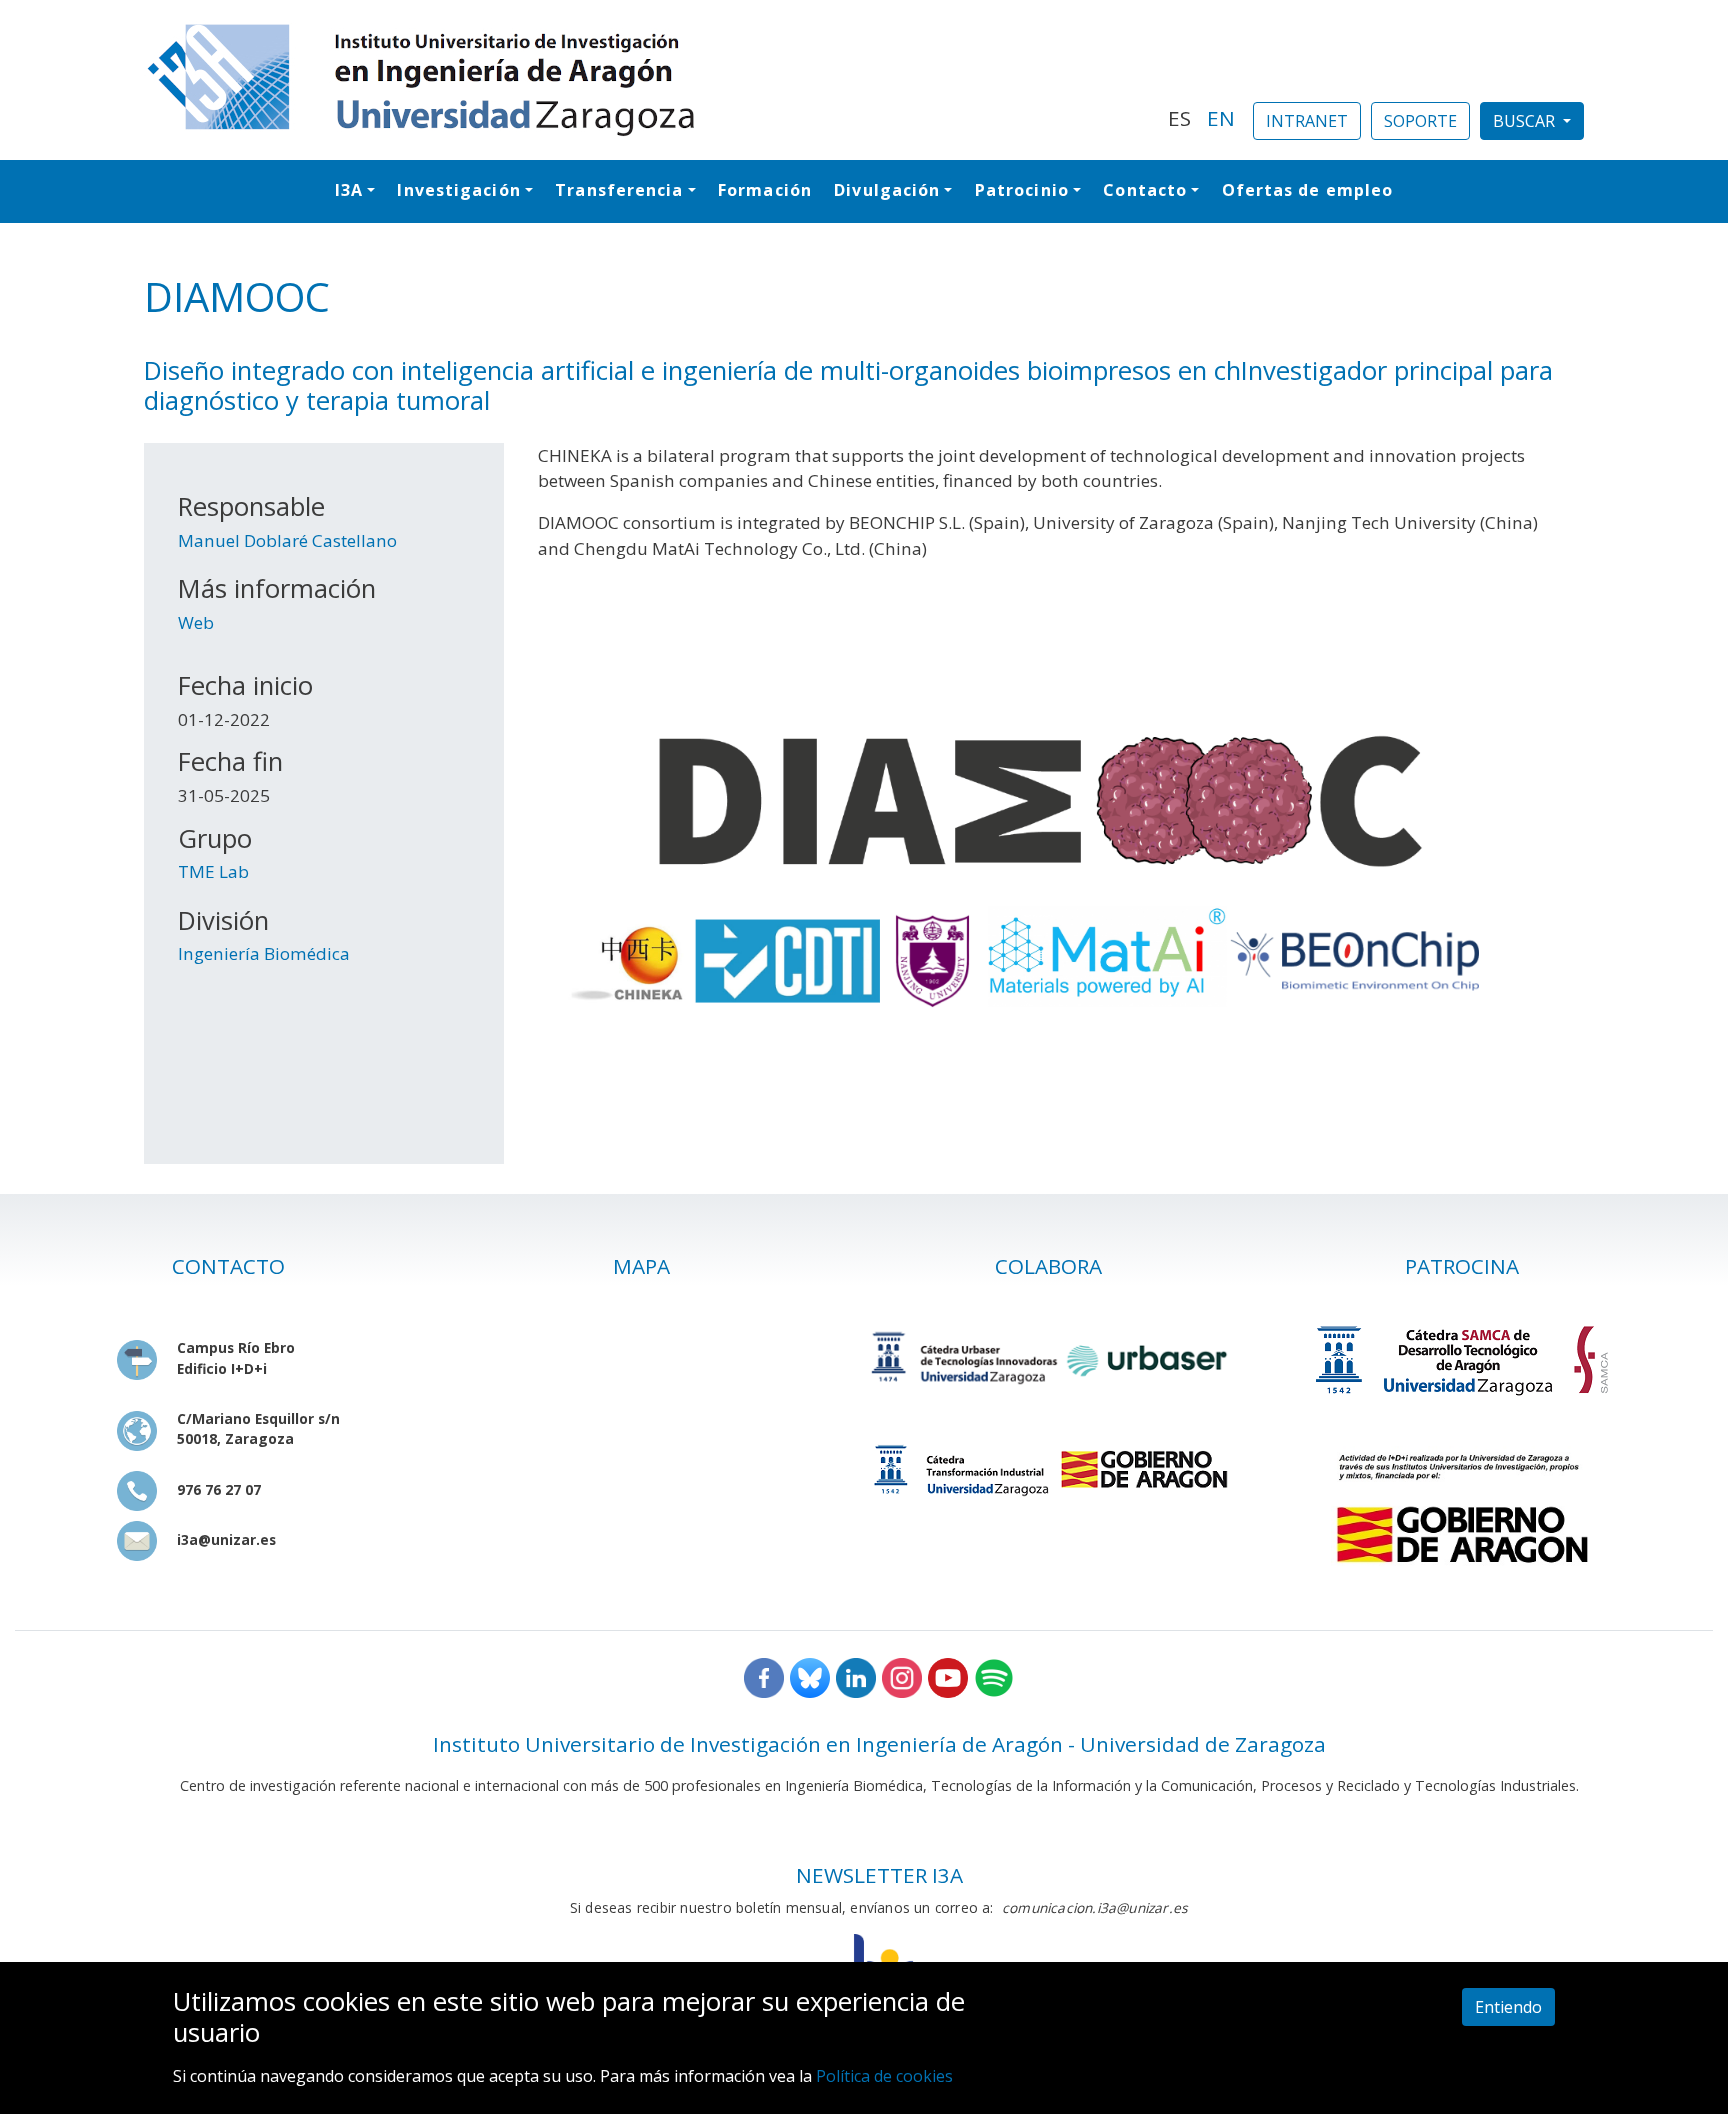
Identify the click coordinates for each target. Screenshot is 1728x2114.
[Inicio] (644, 80)
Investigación (458, 190)
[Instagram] (902, 1676)
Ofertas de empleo (1308, 190)
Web (196, 622)
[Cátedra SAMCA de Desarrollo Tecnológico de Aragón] (1462, 1359)
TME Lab (213, 871)
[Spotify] (994, 1676)
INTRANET (1307, 121)
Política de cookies (884, 2075)
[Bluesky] (810, 1676)
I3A (349, 190)
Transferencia (619, 190)
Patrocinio (1022, 190)
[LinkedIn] (856, 1676)
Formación (765, 190)
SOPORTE (1420, 121)
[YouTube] (948, 1676)
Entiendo (1508, 2007)
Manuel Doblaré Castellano (287, 540)
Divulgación (887, 190)
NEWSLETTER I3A (879, 1875)
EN (1221, 118)
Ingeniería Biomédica (264, 953)
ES (1179, 118)
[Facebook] (764, 1676)
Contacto (1145, 190)
